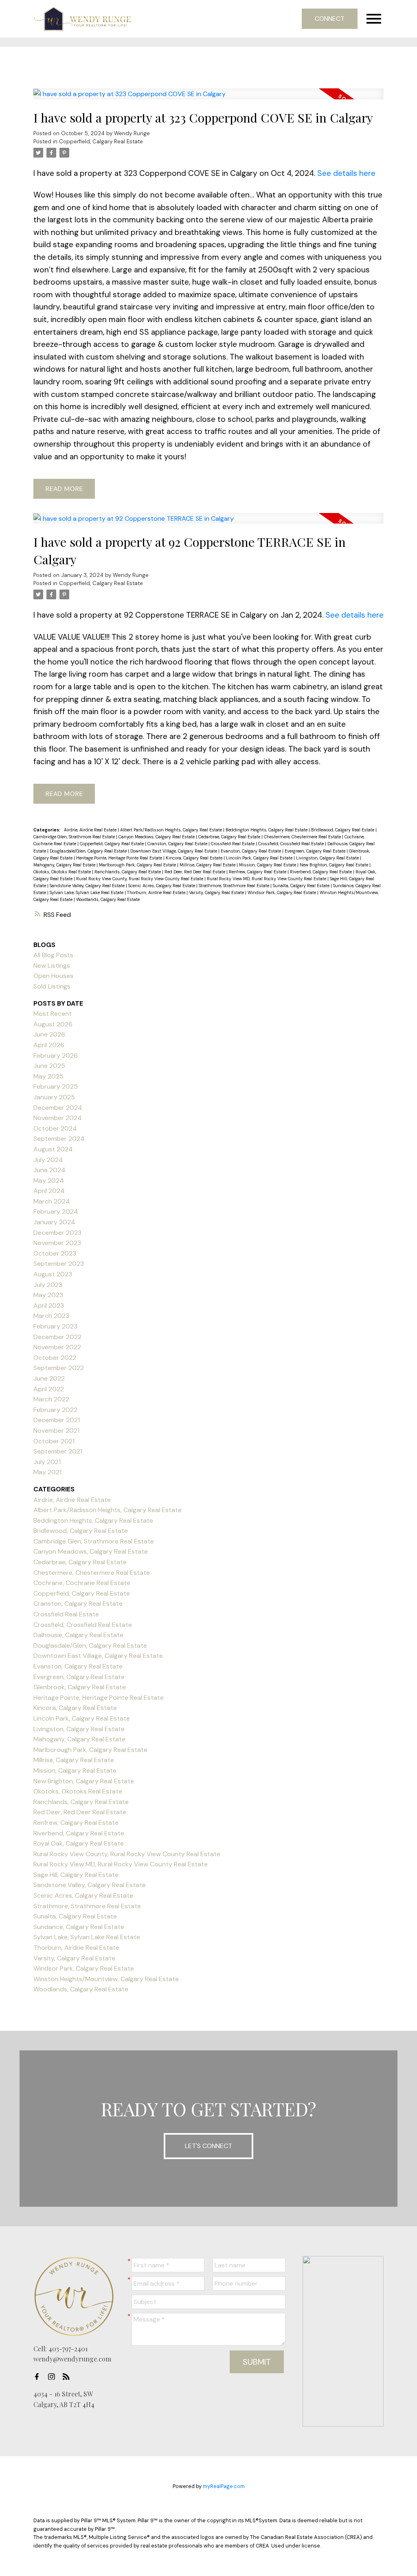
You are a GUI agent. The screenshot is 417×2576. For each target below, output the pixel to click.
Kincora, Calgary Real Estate (195, 858)
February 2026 (56, 1056)
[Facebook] (39, 2376)
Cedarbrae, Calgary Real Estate (230, 837)
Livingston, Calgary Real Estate (328, 858)
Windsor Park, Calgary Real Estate (282, 892)
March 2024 (52, 1201)
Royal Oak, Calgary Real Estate (79, 1843)
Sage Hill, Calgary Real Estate (76, 1875)
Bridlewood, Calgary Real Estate (343, 830)
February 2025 (56, 1086)
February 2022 (55, 1410)
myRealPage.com (224, 2486)
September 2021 (58, 1451)
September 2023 (59, 1264)
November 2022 (57, 1347)
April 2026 (49, 1045)
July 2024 (48, 1160)
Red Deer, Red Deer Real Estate (195, 872)
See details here (346, 173)
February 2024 (56, 1211)
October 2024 (55, 1128)
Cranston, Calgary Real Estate (178, 844)
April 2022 (49, 1389)
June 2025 (49, 1066)
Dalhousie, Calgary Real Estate (78, 1635)
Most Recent (53, 1014)
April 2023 (49, 1306)
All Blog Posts (53, 955)
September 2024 (59, 1139)
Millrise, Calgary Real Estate (208, 865)
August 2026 (53, 1024)
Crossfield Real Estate (233, 844)
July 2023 (48, 1285)
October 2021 (54, 1441)
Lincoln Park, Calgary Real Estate (260, 858)
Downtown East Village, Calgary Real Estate (174, 851)
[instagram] (54, 2376)
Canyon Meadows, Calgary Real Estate (157, 837)
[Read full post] (208, 99)
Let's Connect (208, 2146)
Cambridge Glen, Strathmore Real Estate (75, 837)
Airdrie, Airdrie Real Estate (91, 830)
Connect (330, 19)
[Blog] (68, 2376)
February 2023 (55, 1326)
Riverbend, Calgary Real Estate (322, 872)
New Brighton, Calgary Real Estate (335, 865)
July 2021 (47, 1462)
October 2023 (55, 1253)
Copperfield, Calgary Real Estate (101, 141)
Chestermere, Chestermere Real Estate (303, 837)
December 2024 (58, 1108)
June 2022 (49, 1378)
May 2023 (48, 1295)
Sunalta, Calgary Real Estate (302, 886)
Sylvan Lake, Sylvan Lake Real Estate (87, 892)
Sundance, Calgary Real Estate (79, 1927)
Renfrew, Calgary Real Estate (258, 872)
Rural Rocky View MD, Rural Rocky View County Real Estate (267, 879)
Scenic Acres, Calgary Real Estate (162, 886)
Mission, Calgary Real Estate (268, 865)
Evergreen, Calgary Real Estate (316, 851)
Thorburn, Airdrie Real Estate (157, 892)
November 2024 (58, 1118)
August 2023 (53, 1274)
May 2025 (48, 1076)
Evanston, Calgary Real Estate (251, 851)
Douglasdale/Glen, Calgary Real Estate (89, 851)
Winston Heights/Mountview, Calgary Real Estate (106, 1979)
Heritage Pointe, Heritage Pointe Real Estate (120, 858)
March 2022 (51, 1399)
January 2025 (54, 1097)
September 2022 (59, 1368)
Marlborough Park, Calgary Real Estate (138, 865)
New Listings (52, 966)
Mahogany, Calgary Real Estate (65, 865)
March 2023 (51, 1316)
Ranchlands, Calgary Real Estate (128, 872)
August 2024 (53, 1149)
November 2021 (56, 1431)
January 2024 (54, 1222)
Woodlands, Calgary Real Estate (108, 899)
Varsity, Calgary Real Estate (217, 892)
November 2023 (57, 1243)
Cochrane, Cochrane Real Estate (82, 1583)
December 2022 (57, 1337)
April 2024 (49, 1191)
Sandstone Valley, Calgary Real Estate (88, 886)
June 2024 (49, 1170)
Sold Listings (52, 986)
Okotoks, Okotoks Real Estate (63, 872)
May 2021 (47, 1472)
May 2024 (49, 1181)
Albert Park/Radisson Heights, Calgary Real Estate (172, 830)
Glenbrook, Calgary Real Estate (80, 1687)
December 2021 (57, 1420)
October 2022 (55, 1358)
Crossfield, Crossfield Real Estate (292, 844)
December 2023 (57, 1233)
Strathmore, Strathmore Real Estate (235, 886)
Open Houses (53, 976)
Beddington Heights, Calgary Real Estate (267, 830)
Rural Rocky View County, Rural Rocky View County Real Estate (140, 879)
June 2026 (49, 1034)
